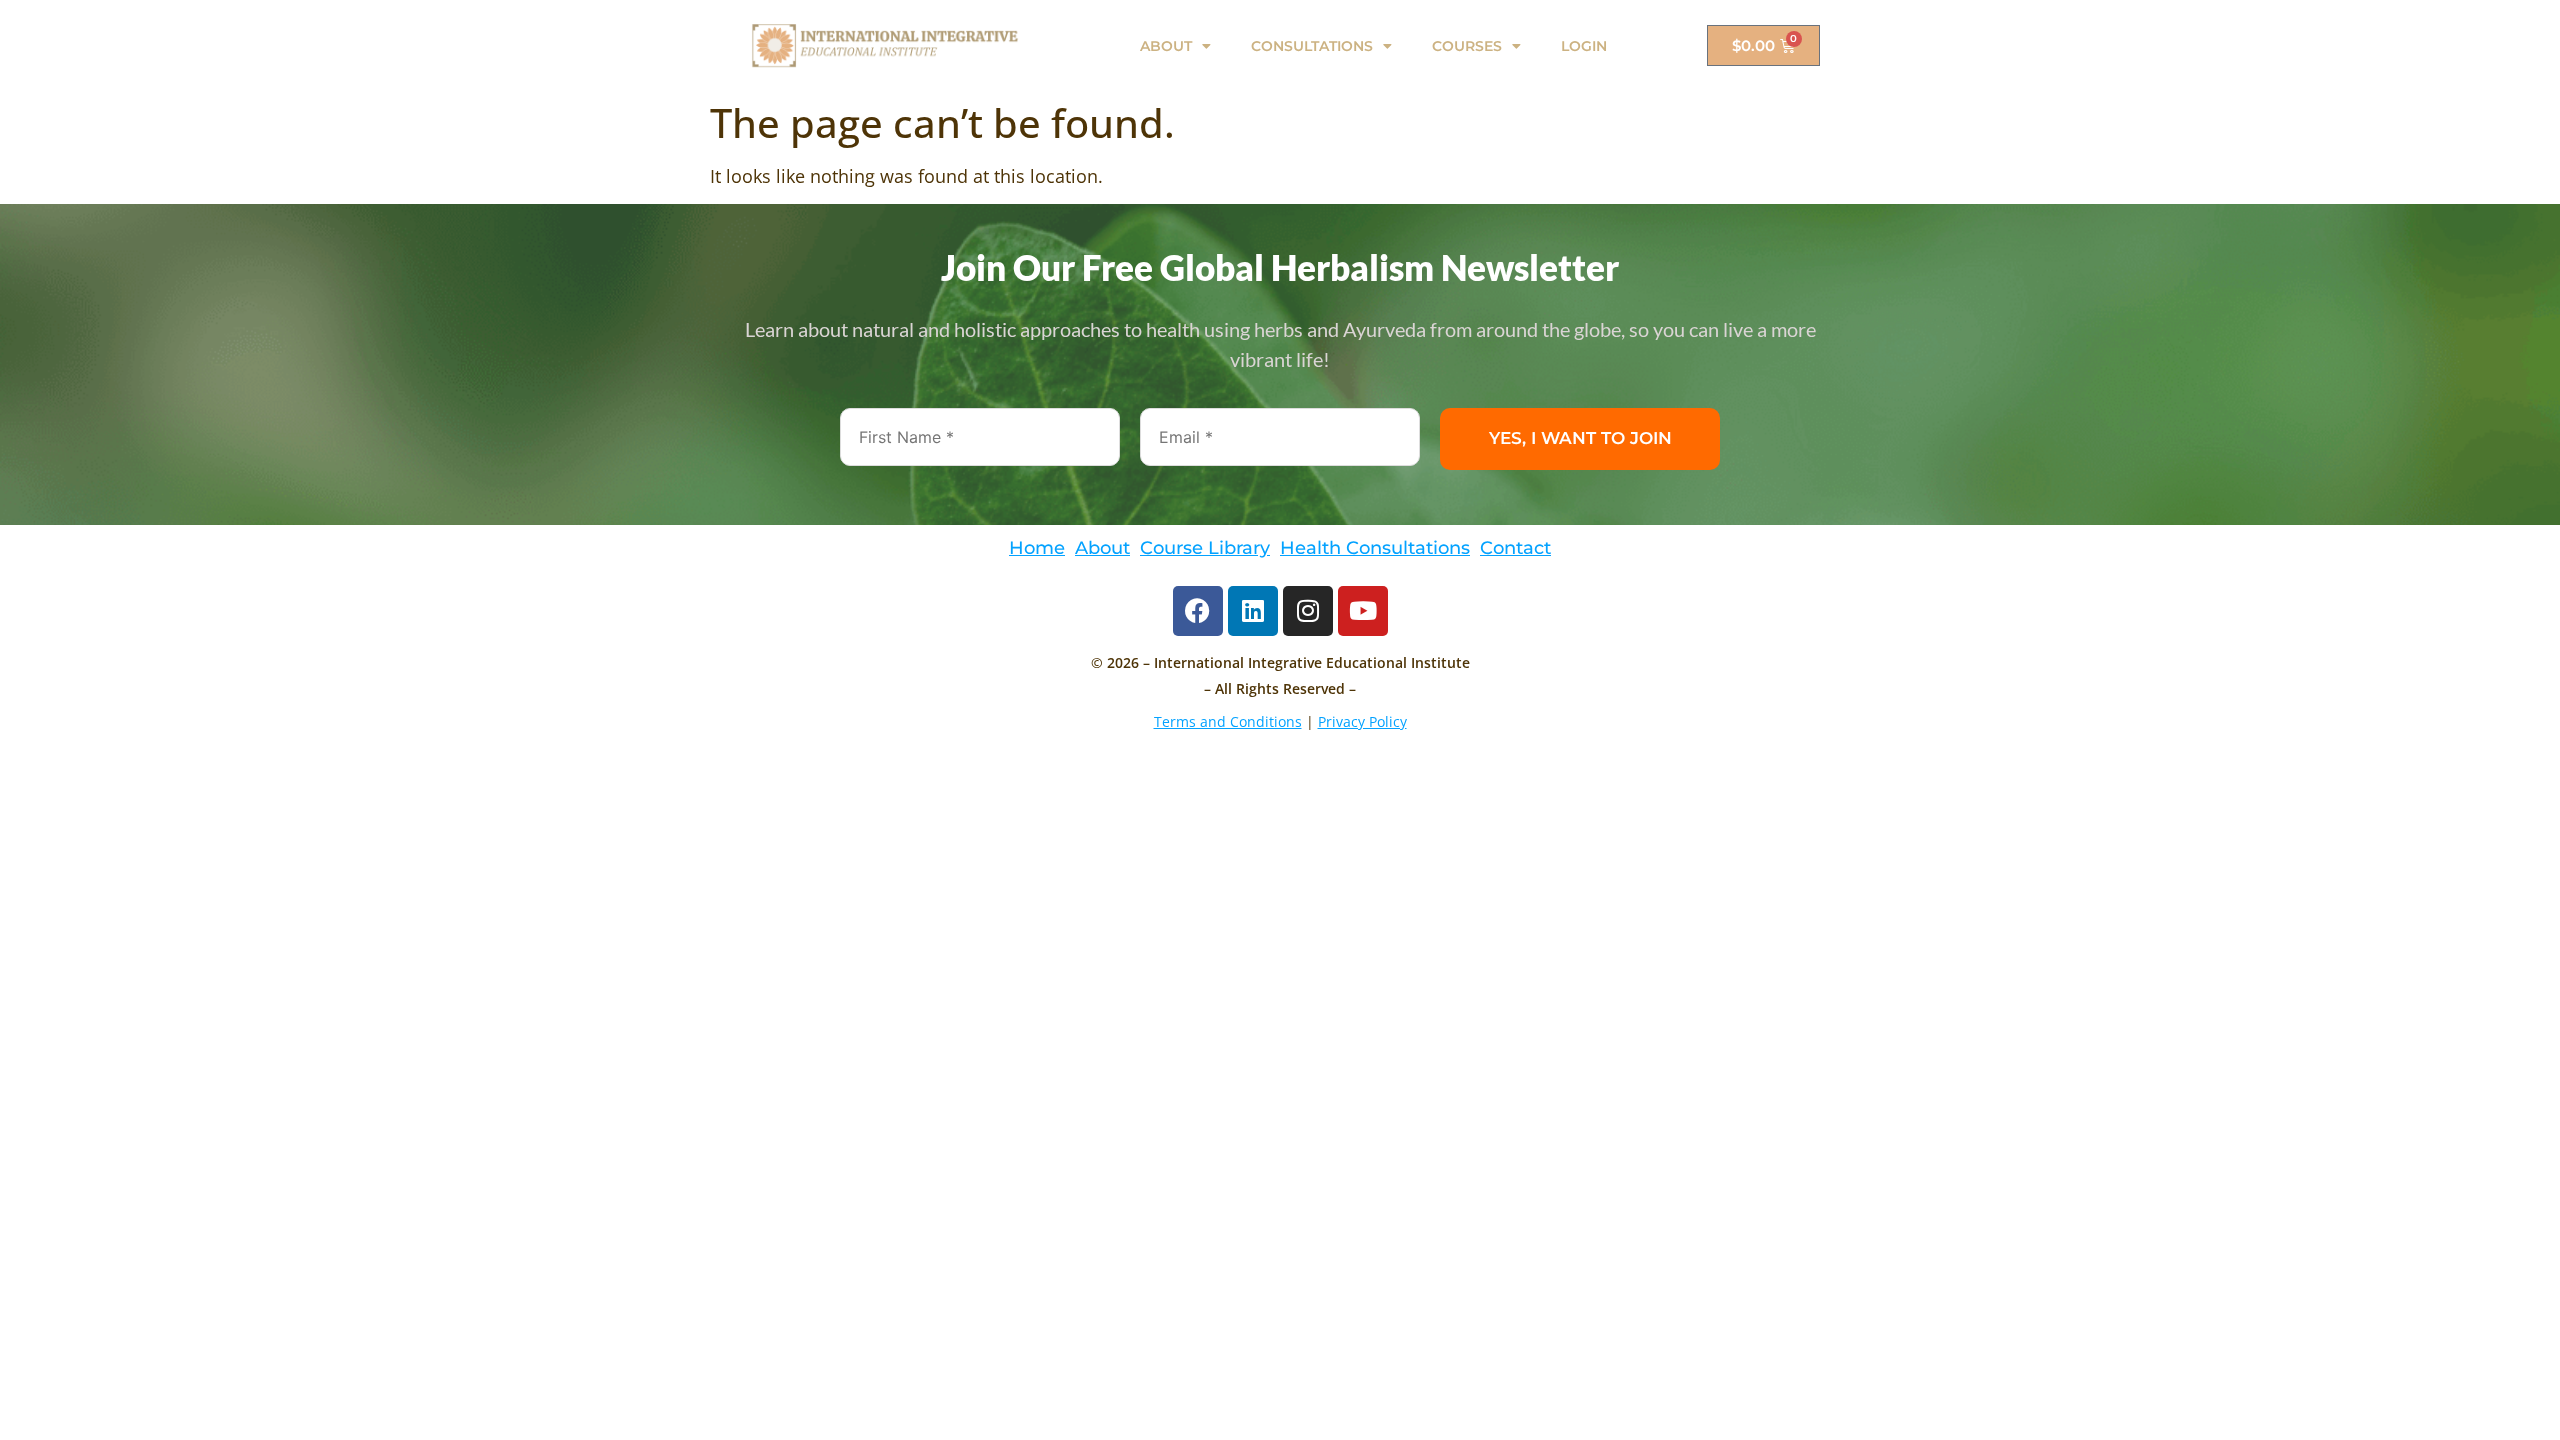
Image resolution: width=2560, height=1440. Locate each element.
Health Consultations (1375, 547)
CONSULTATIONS (1312, 46)
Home (1037, 547)
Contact (1515, 547)
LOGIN (1584, 46)
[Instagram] (1308, 611)
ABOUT (1166, 46)
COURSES (1467, 46)
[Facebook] (1198, 611)
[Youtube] (1363, 611)
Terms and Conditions (1228, 721)
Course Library (1205, 547)
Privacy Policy (1362, 721)
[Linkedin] (1253, 611)
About (1102, 547)
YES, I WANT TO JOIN (1580, 438)
